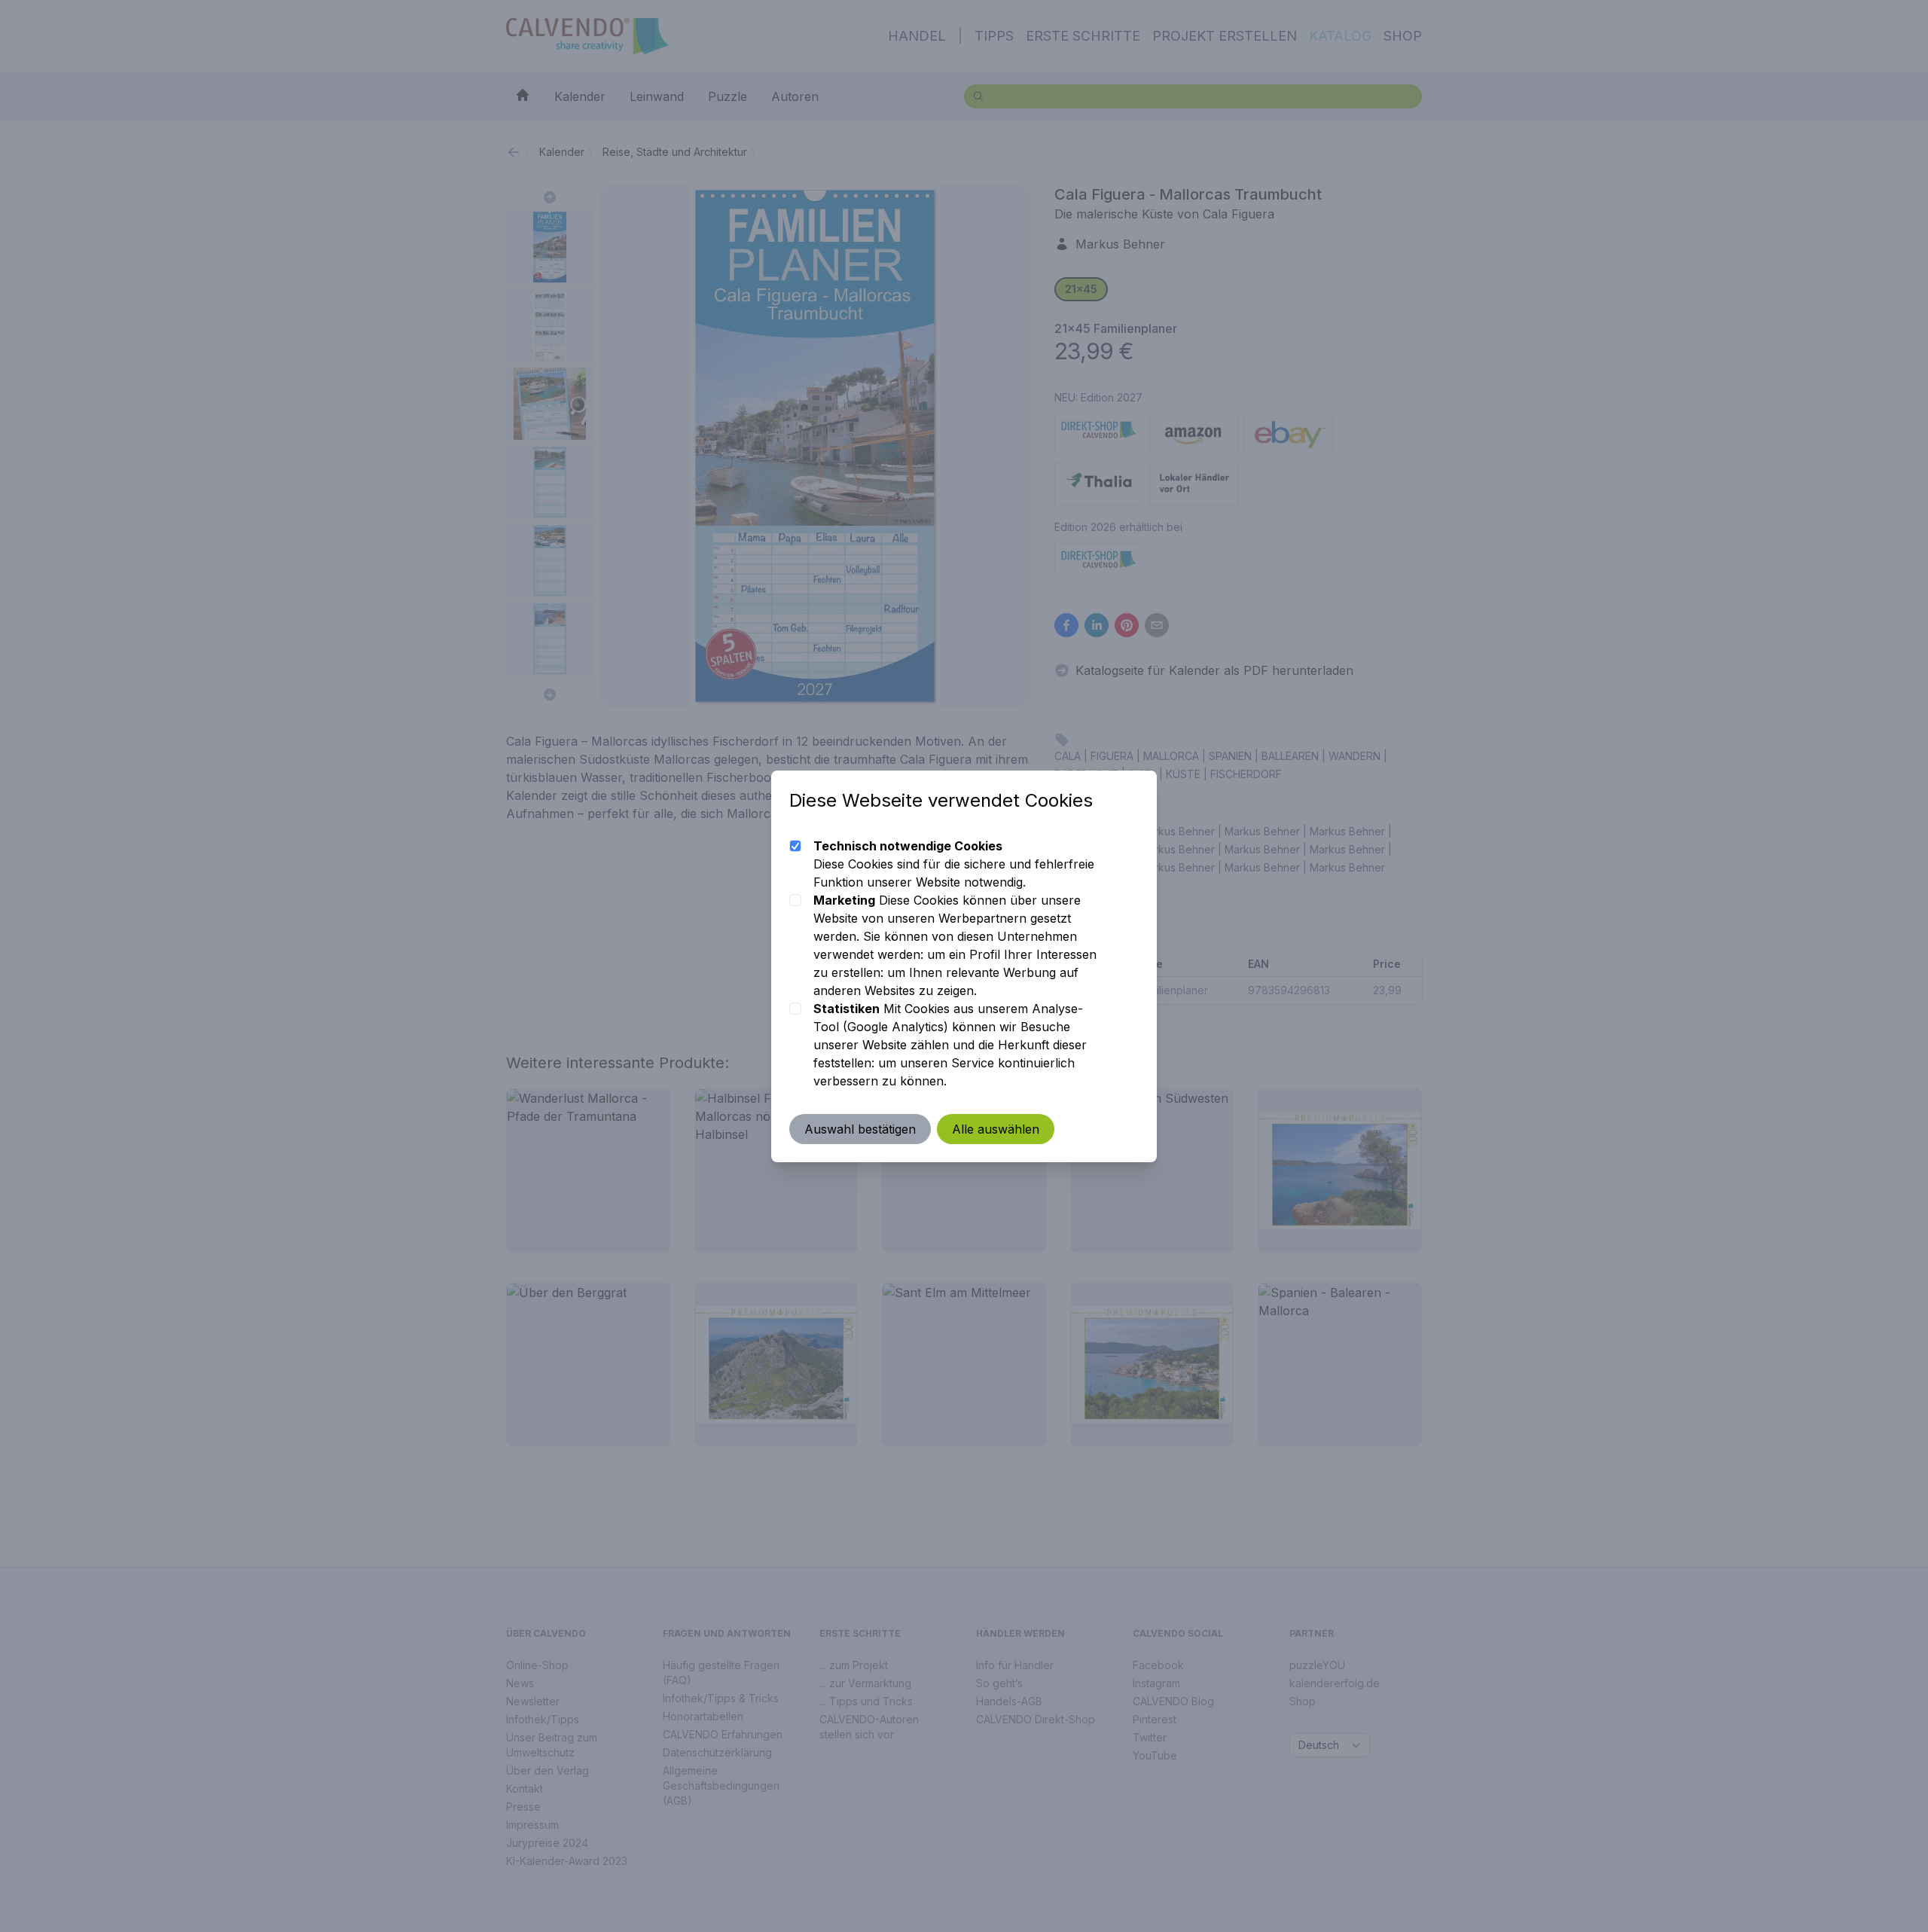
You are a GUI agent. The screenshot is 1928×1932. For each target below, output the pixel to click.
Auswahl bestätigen (860, 1129)
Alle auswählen (996, 1129)
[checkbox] (795, 846)
